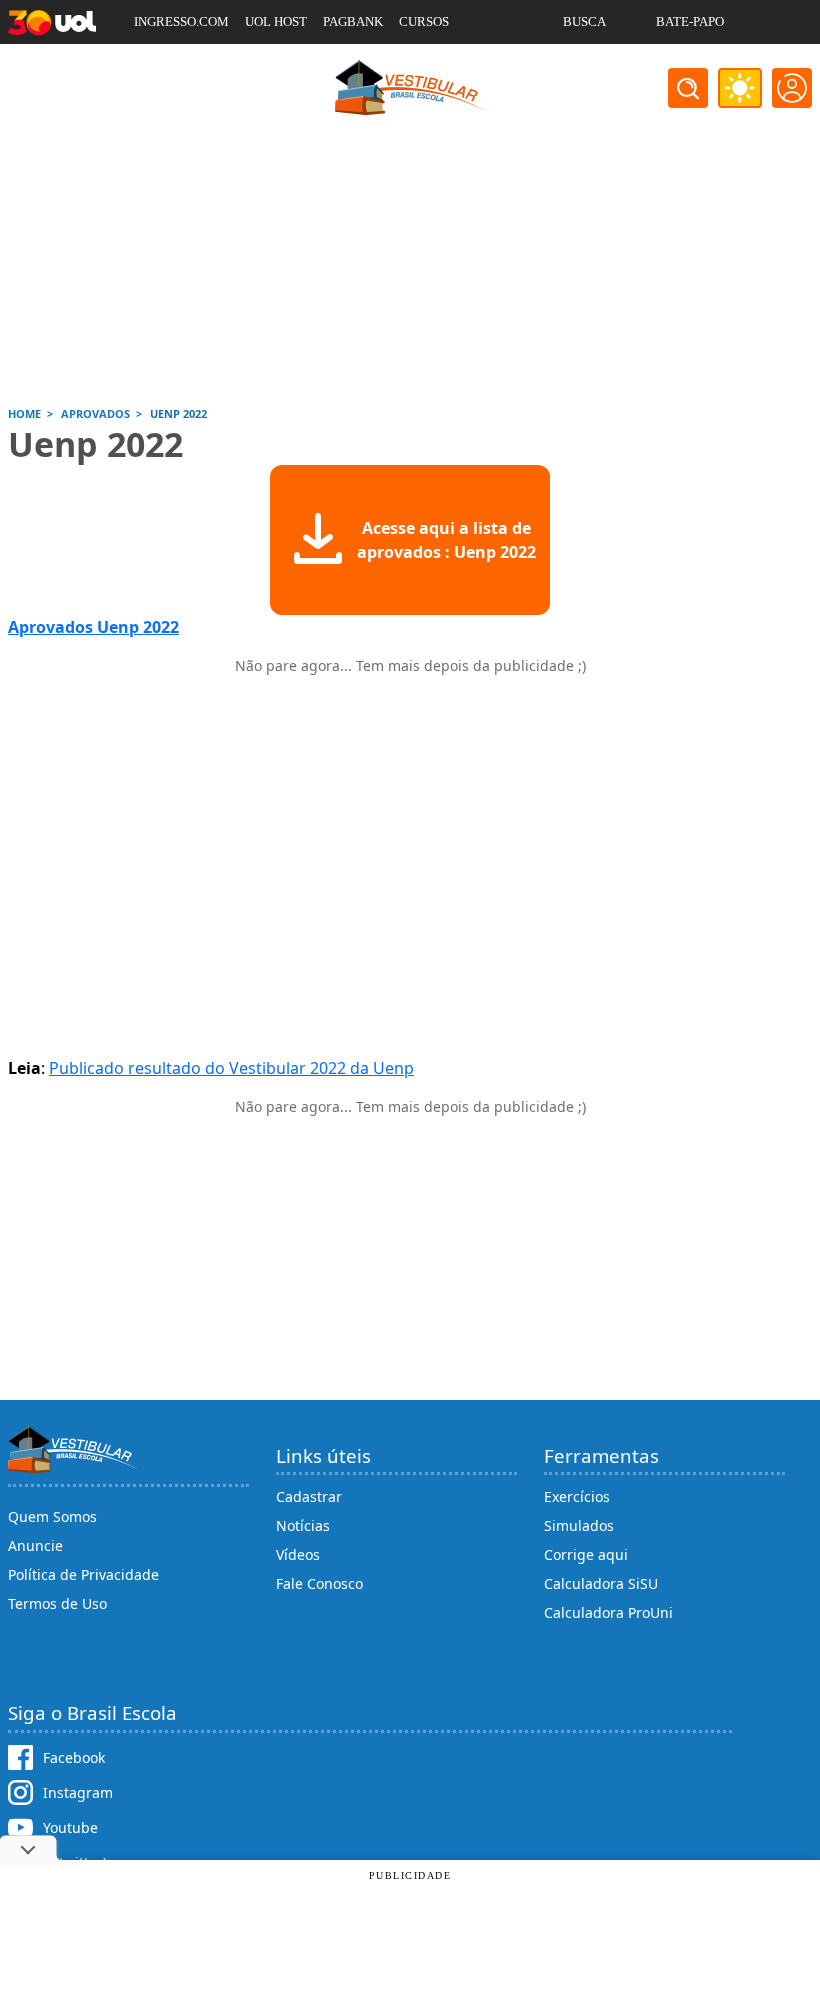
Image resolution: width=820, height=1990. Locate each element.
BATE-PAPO (690, 21)
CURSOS (424, 21)
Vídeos (298, 1554)
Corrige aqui (586, 1554)
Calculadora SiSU (601, 1583)
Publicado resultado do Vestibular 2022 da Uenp (231, 1068)
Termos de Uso (57, 1603)
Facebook (74, 1757)
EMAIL (583, 65)
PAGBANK (353, 21)
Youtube (70, 1827)
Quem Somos (52, 1516)
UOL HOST (276, 21)
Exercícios (577, 1496)
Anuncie (35, 1545)
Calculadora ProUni (608, 1612)
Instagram (78, 1792)
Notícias (303, 1525)
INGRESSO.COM (181, 21)
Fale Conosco (319, 1583)
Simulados (579, 1525)
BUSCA (584, 21)
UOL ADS (160, 65)
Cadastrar (309, 1496)
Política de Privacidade (83, 1574)
